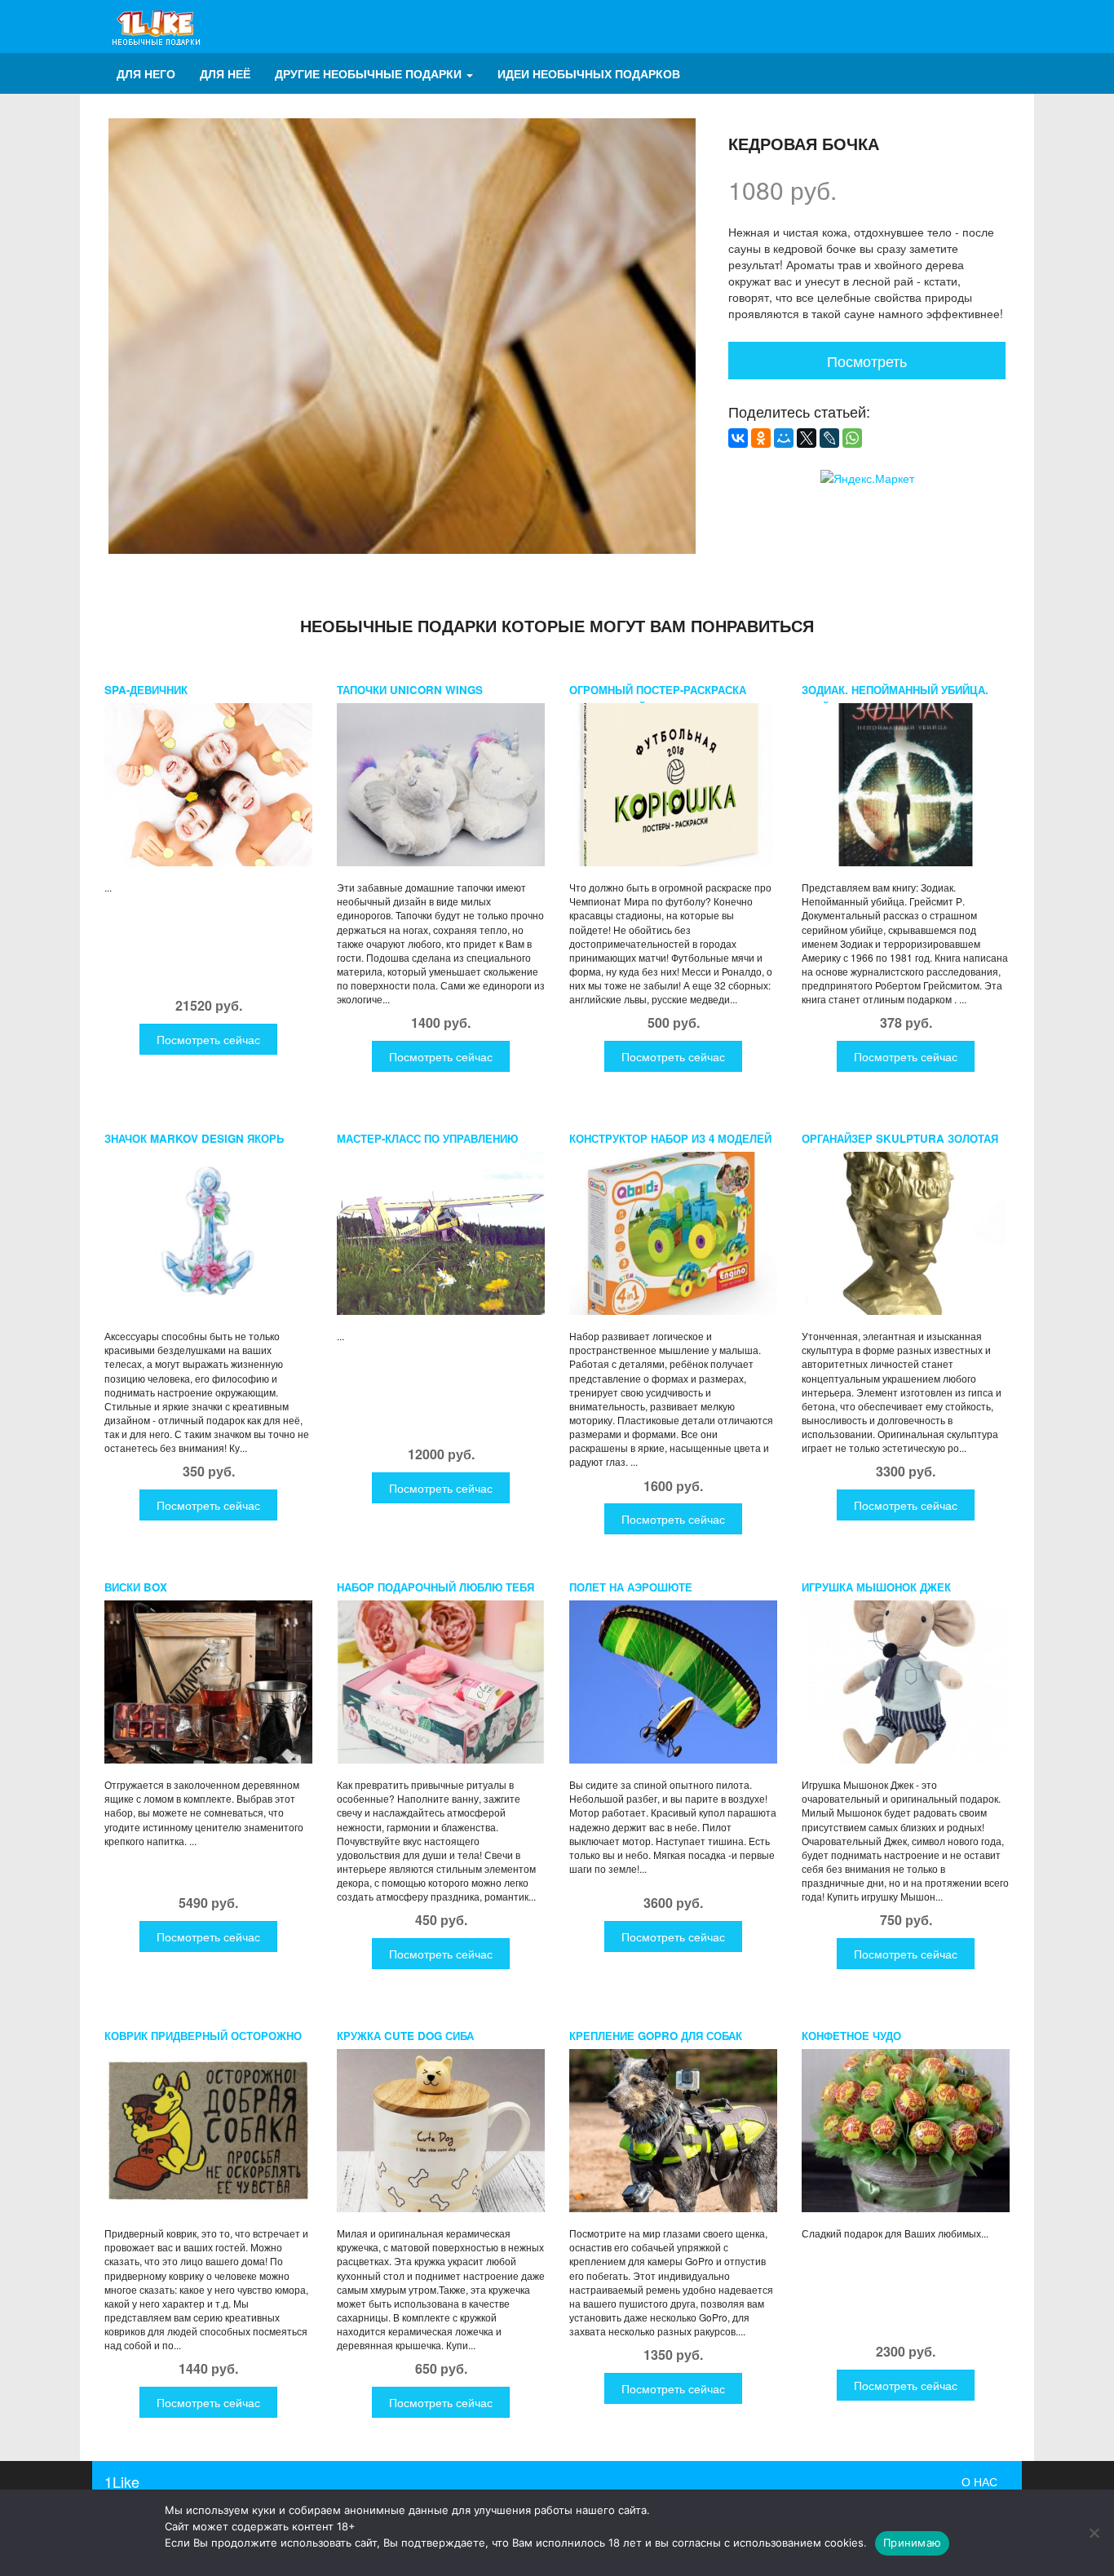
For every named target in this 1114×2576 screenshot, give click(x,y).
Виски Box (136, 1587)
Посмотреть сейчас (208, 1039)
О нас (979, 2481)
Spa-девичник (146, 690)
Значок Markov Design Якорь (194, 1138)
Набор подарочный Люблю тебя (435, 1587)
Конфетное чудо (851, 2036)
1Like (122, 2481)
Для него (146, 73)
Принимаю (912, 2543)
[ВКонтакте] (738, 438)
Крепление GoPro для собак (656, 2036)
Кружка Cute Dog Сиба (405, 2036)
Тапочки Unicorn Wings (410, 690)
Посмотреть (867, 361)
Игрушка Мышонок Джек (876, 1587)
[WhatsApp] (852, 438)
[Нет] (1094, 2533)
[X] (807, 438)
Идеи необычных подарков (589, 73)
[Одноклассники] (761, 438)
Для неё (225, 73)
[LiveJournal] (829, 438)
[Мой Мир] (784, 438)
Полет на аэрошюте (631, 1587)
